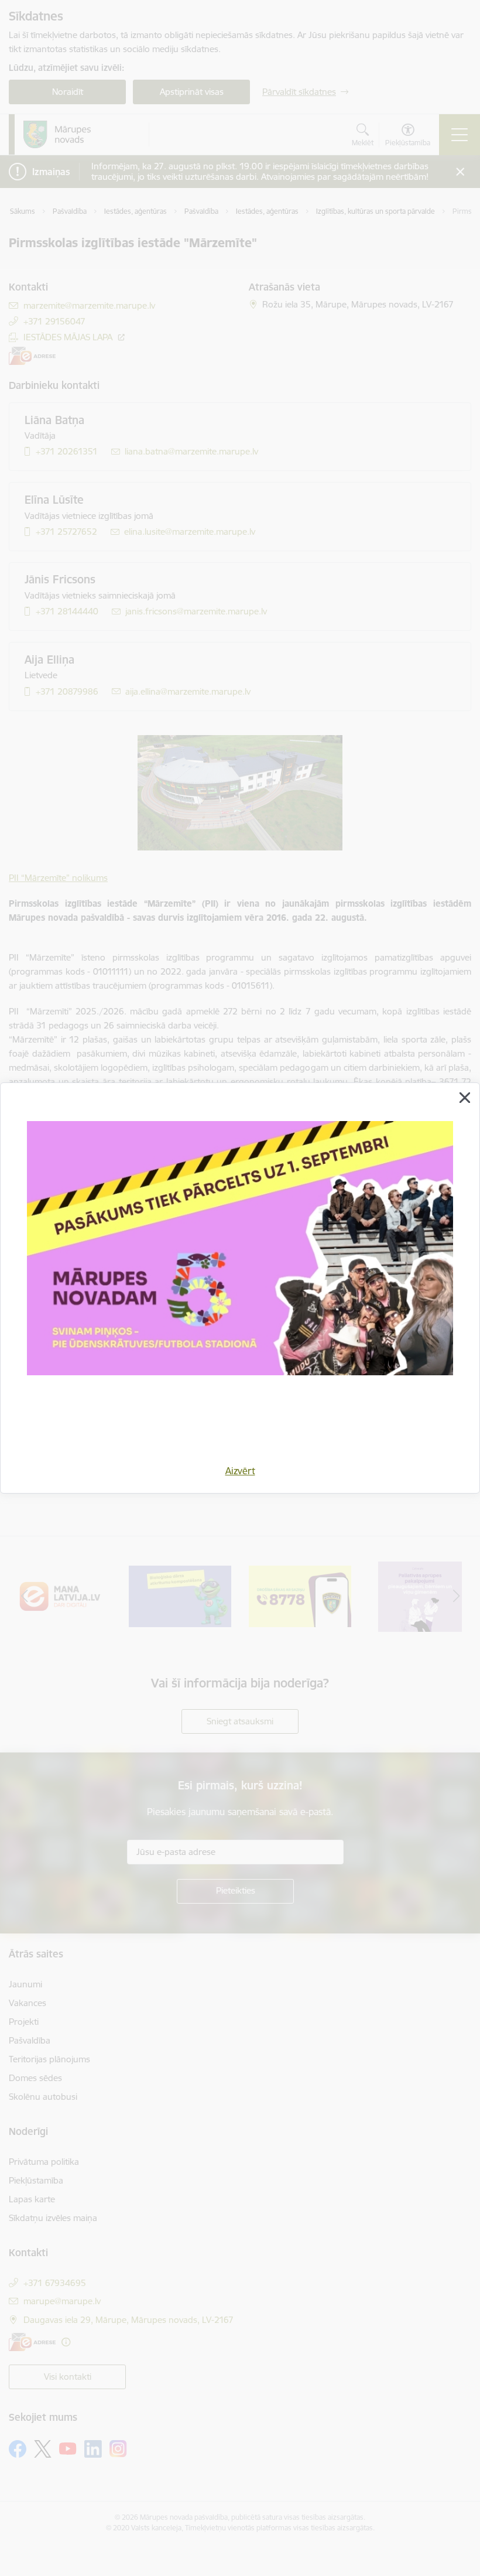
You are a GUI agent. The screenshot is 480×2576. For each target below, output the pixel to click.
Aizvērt (240, 1471)
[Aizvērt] (465, 1098)
